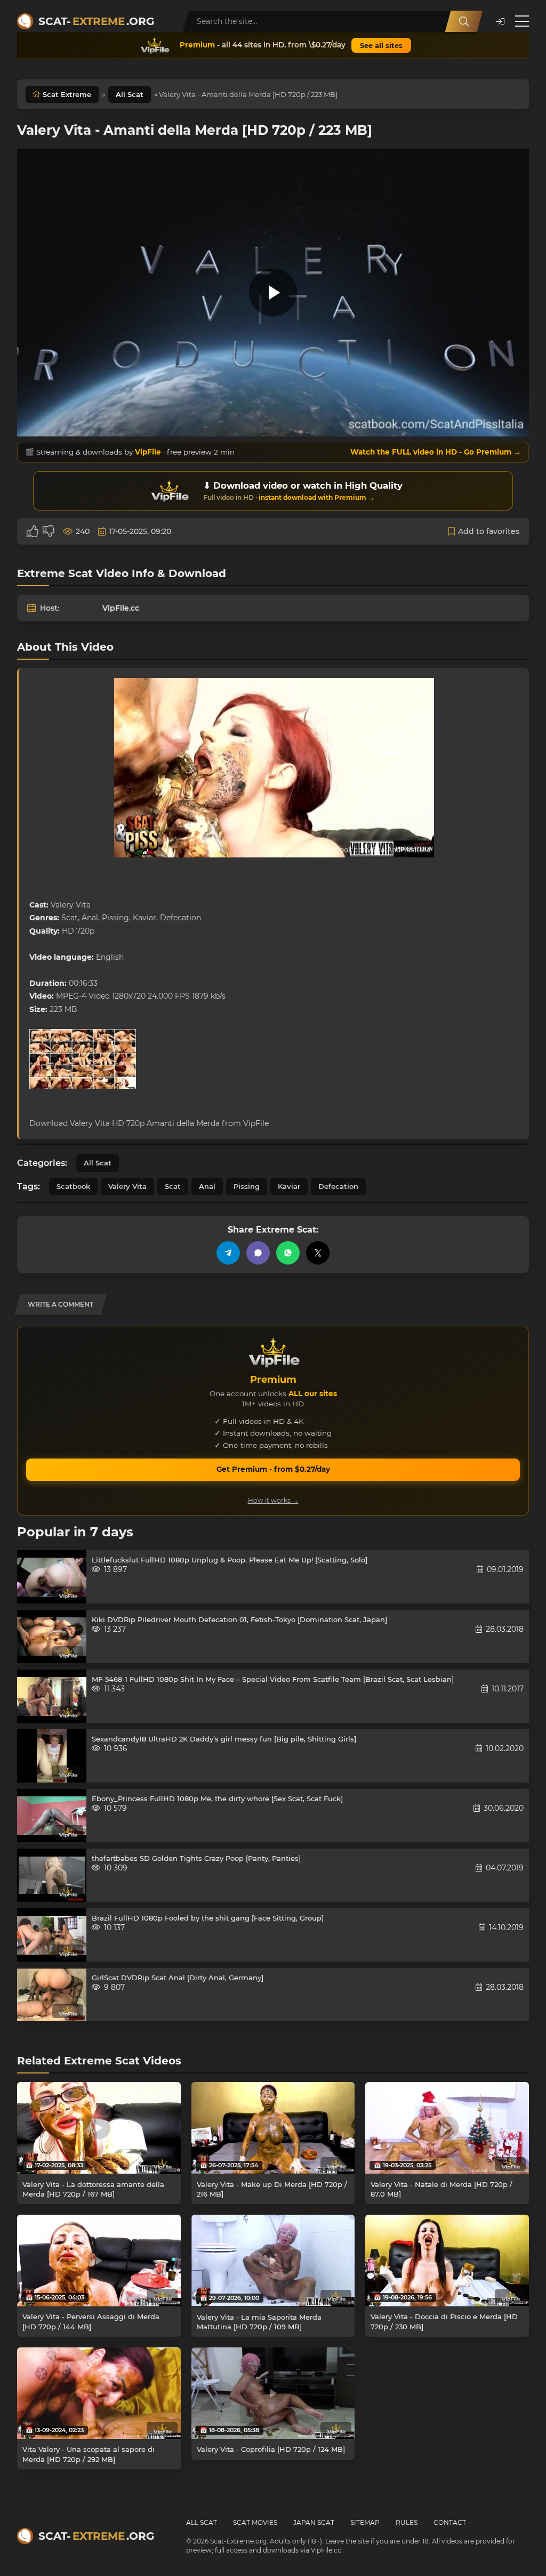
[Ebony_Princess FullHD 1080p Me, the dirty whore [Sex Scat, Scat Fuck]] (52, 1816)
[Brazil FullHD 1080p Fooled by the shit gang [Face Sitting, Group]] (52, 1935)
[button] (500, 22)
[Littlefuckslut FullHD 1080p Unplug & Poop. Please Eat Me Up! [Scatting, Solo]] (52, 1577)
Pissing (247, 1186)
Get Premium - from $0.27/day (273, 1469)
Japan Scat (314, 2522)
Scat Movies (255, 2522)
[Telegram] (228, 1253)
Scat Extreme (67, 94)
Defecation (338, 1186)
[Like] (33, 531)
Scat (173, 1186)
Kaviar (289, 1186)
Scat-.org (96, 21)
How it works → (273, 1500)
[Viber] (258, 1253)
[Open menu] (522, 21)
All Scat (130, 94)
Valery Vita (127, 1186)
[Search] (464, 21)
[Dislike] (49, 531)
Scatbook (73, 1186)
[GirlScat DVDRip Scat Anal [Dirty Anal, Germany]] (52, 1995)
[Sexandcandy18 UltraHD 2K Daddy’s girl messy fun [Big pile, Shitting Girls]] (52, 1756)
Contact (450, 2522)
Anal (207, 1186)
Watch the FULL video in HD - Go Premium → (436, 452)
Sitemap (365, 2522)
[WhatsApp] (288, 1253)
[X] (318, 1253)
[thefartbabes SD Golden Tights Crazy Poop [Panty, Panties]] (52, 1875)
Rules (407, 2522)
